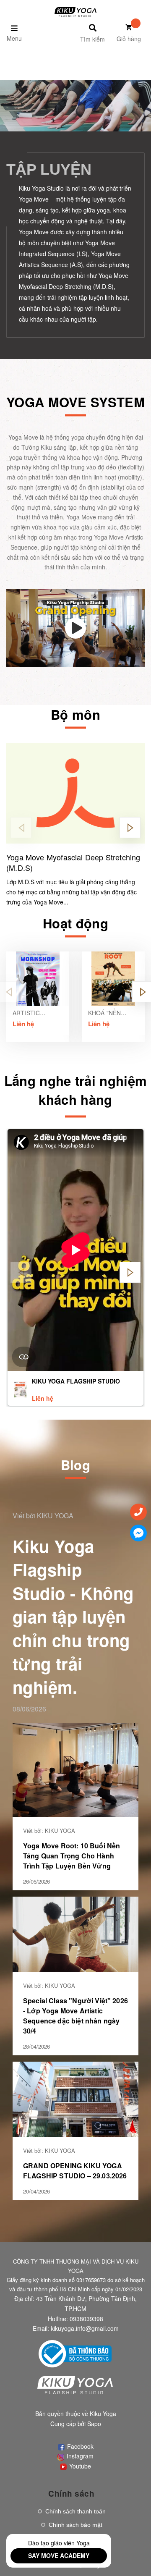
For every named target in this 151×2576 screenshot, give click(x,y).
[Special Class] (75, 1933)
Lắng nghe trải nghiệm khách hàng (76, 1090)
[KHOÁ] (113, 979)
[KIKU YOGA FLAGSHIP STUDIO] (20, 1389)
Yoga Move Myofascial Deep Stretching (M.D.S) (73, 862)
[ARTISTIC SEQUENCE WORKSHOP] (38, 979)
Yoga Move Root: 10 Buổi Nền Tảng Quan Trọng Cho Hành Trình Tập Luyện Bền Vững (72, 1856)
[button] (130, 828)
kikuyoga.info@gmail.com (85, 2328)
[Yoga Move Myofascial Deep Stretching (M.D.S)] (75, 793)
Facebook (79, 2446)
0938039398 (86, 2319)
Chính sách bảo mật (75, 2525)
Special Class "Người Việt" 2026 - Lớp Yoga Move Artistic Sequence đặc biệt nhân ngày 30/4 (75, 2016)
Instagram (79, 2456)
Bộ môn (75, 714)
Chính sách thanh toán (75, 2511)
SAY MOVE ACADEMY (59, 2555)
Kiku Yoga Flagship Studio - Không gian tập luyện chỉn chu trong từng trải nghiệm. (73, 1616)
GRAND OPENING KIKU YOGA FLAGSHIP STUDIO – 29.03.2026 (75, 2171)
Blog (75, 1465)
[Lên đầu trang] (135, 2555)
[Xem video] (75, 628)
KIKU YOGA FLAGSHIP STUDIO (76, 1381)
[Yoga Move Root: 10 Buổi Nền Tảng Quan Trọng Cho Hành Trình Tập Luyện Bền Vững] (75, 1769)
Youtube (79, 2466)
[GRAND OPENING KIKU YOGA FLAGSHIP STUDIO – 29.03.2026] (75, 2098)
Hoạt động (75, 923)
